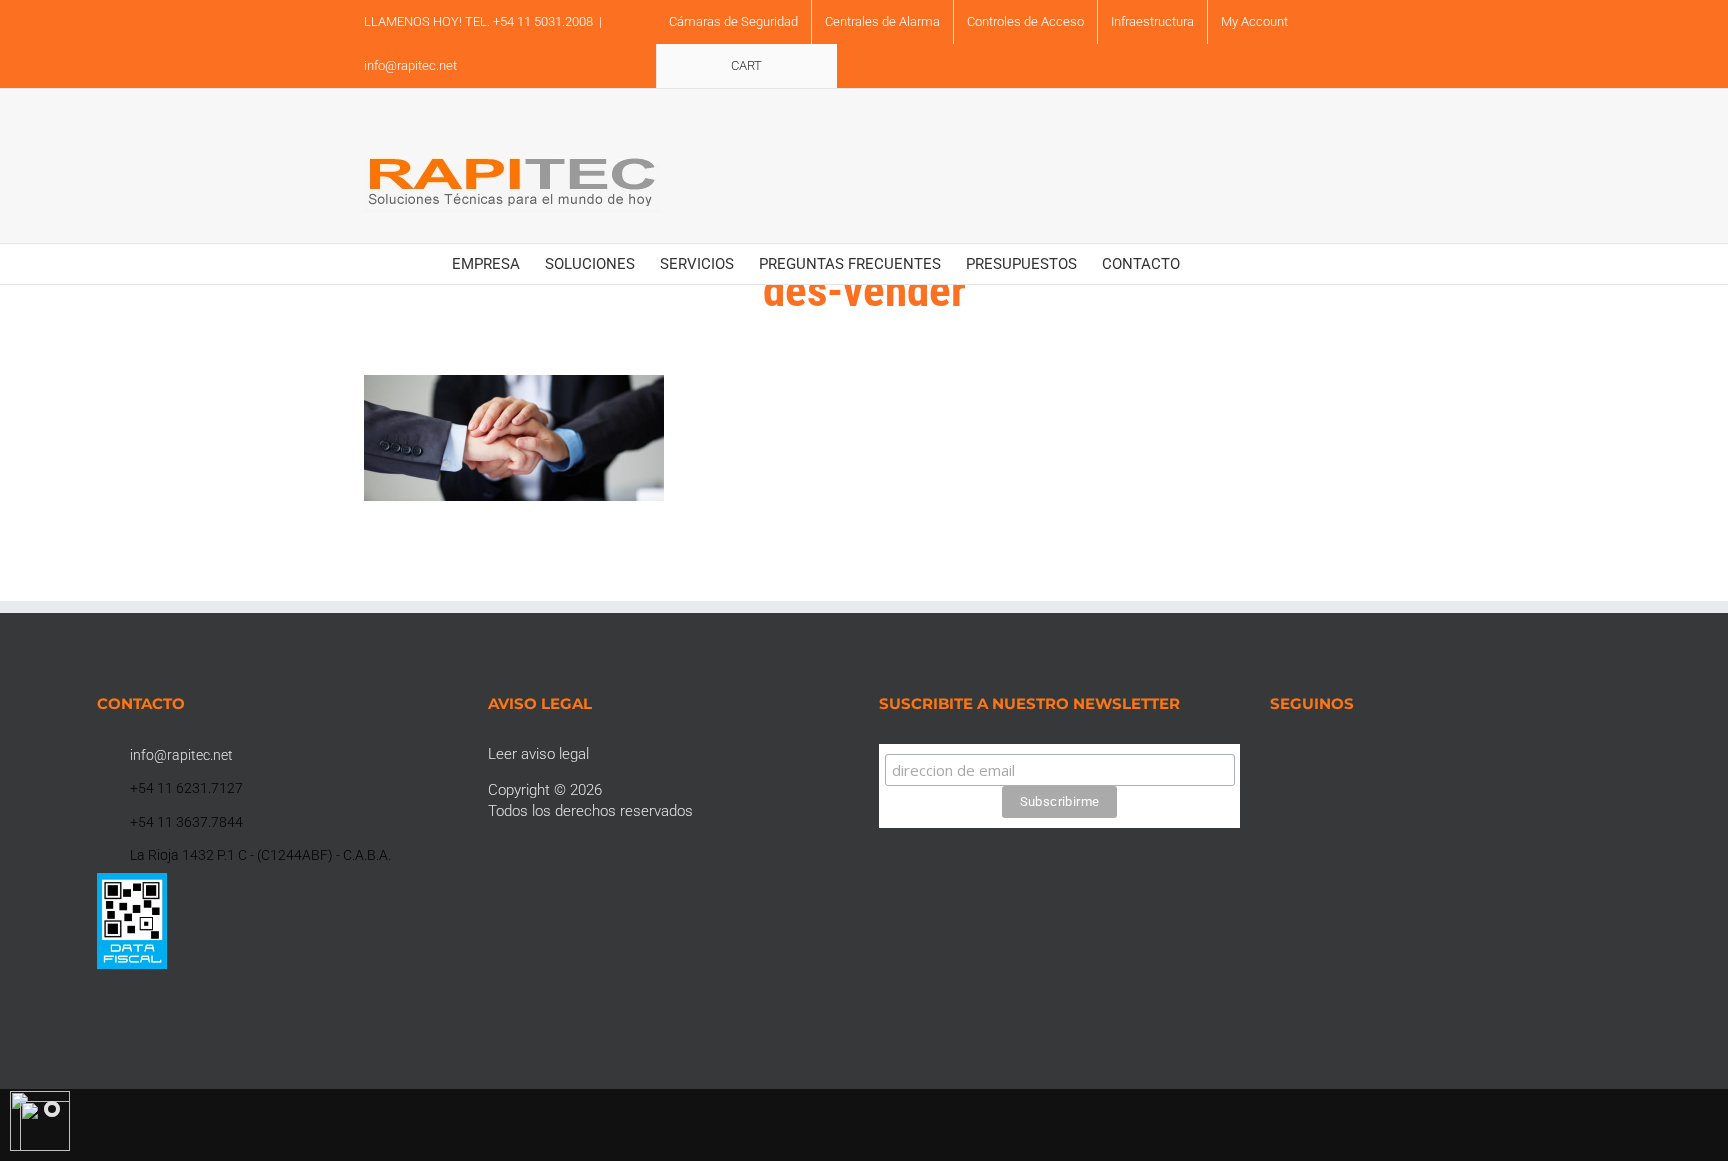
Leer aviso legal (538, 754)
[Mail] (1384, 754)
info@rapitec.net (410, 65)
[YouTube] (1330, 754)
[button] (1246, 264)
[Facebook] (1276, 754)
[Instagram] (1303, 754)
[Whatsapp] (1357, 754)
